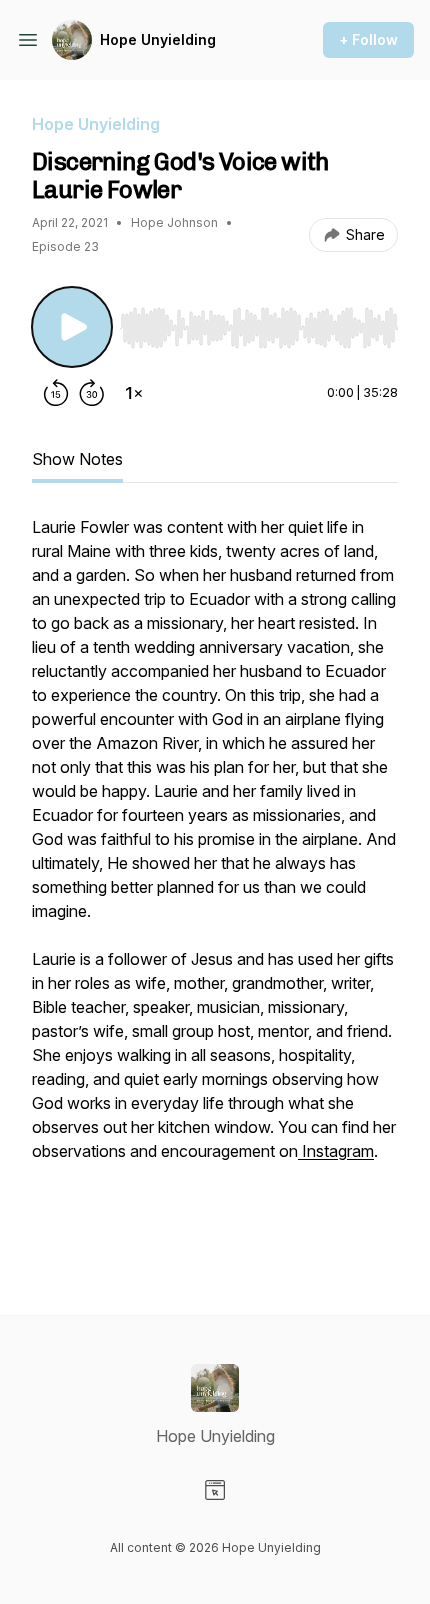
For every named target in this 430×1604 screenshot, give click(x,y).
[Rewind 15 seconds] (56, 393)
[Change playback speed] (134, 393)
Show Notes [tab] (77, 459)
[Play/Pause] (72, 327)
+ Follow (368, 39)
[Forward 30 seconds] (92, 393)
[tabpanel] (215, 883)
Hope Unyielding (158, 39)
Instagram (336, 1151)
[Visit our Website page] (215, 1490)
